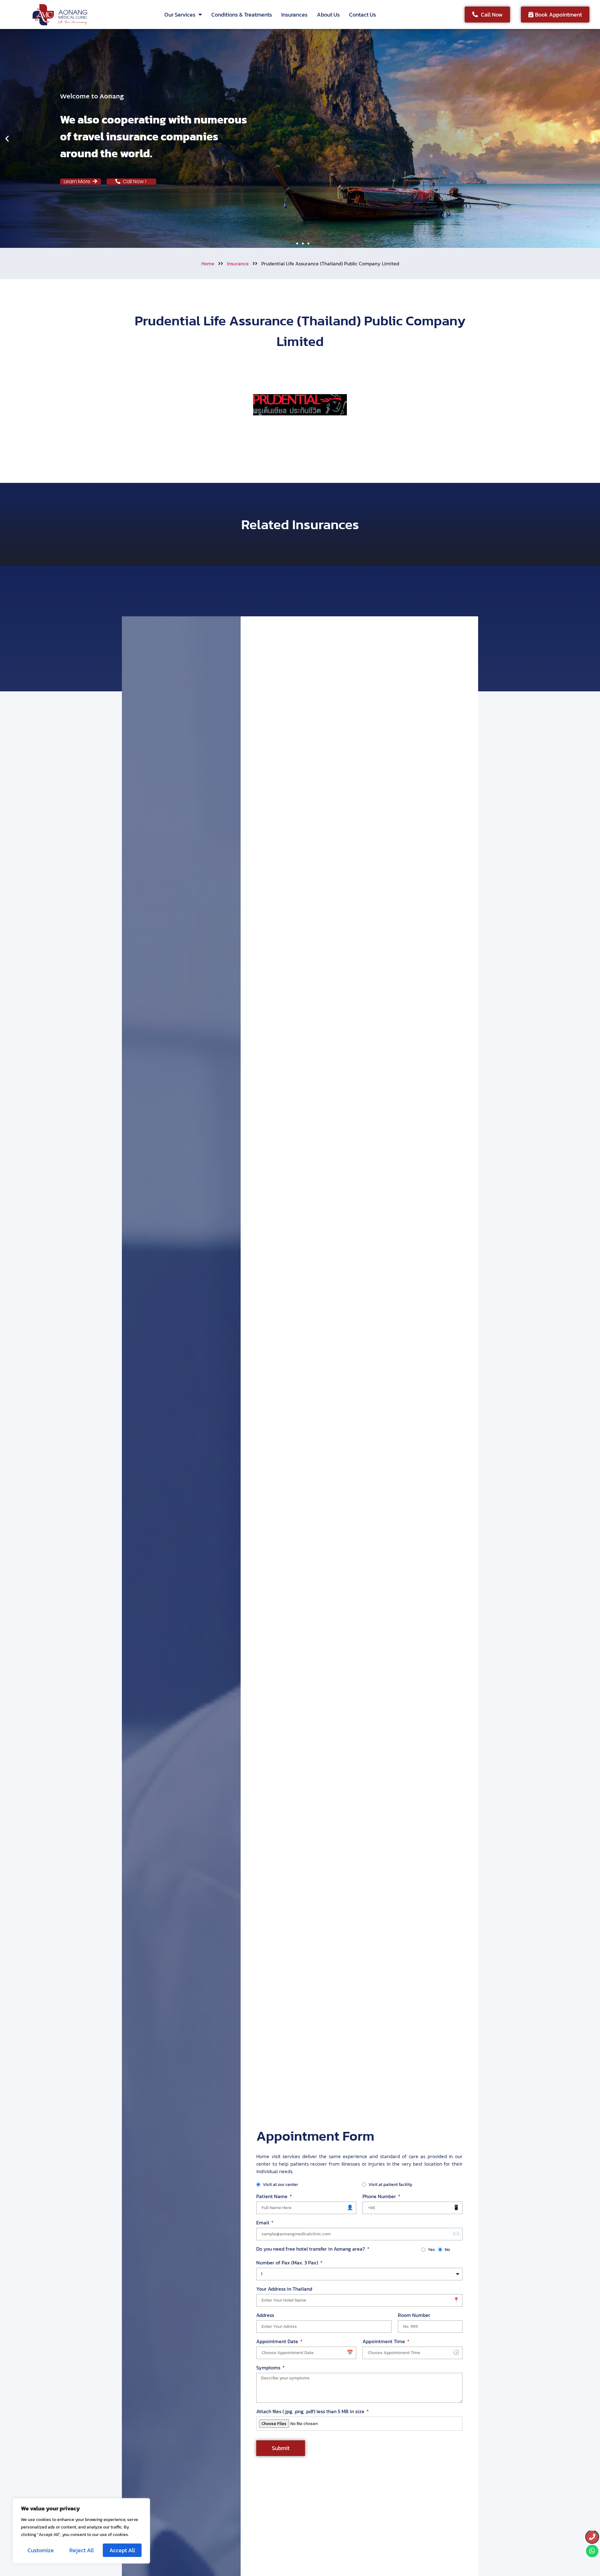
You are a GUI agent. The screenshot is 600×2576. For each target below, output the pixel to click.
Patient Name (272, 2196)
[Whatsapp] (592, 2551)
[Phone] (592, 2537)
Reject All (82, 2550)
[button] (7, 139)
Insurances (294, 15)
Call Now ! (136, 181)
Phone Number (380, 2196)
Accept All (122, 2550)
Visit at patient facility (390, 2185)
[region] (81, 2531)
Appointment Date (278, 2341)
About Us (328, 15)
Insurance (238, 263)
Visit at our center (280, 2185)
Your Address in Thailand (284, 2289)
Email (263, 2223)
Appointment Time (384, 2341)
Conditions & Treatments (242, 15)
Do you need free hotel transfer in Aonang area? (311, 2249)
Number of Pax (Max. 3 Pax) (288, 2263)
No (447, 2250)
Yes (431, 2250)
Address (265, 2315)
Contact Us (362, 15)
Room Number (414, 2315)
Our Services (180, 15)
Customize (41, 2550)
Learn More (78, 181)
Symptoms (269, 2368)
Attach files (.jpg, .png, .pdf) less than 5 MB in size (311, 2411)
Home (208, 263)
